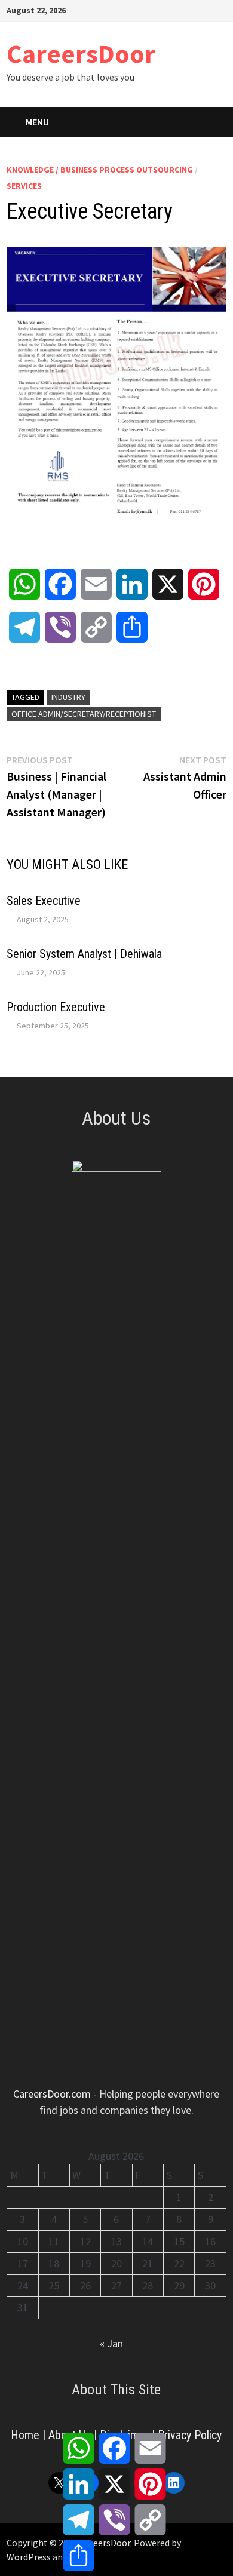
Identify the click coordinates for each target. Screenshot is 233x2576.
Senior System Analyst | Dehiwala (84, 954)
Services (24, 186)
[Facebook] (162, 9)
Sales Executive (44, 901)
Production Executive (56, 1007)
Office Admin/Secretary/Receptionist (84, 714)
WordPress (29, 2557)
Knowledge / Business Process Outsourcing (100, 170)
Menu (37, 122)
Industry (68, 697)
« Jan (111, 2343)
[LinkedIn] (220, 9)
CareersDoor (81, 53)
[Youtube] (177, 9)
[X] (191, 9)
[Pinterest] (206, 9)
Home (25, 2435)
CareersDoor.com (52, 2094)
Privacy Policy (190, 2435)
